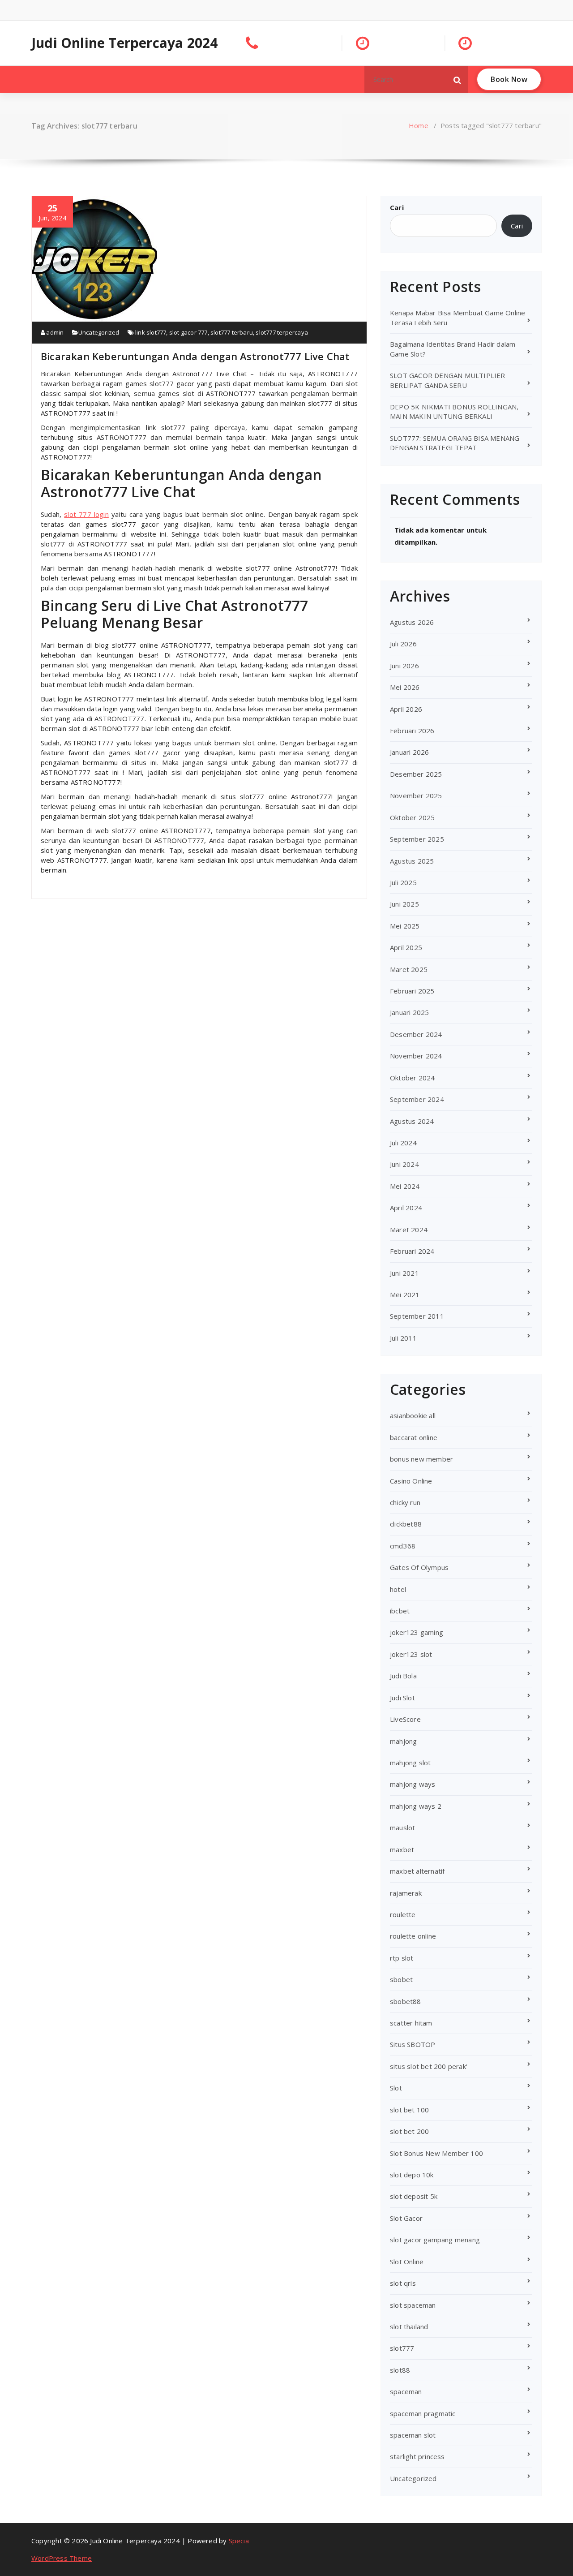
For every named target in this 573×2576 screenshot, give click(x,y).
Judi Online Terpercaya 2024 (124, 43)
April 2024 (406, 1208)
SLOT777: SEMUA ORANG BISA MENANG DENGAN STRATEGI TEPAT (455, 443)
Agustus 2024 (412, 1121)
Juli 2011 (403, 1338)
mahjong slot (410, 1763)
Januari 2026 (409, 752)
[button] (458, 79)
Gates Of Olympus (419, 1567)
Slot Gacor (406, 2218)
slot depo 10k (412, 2175)
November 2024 (416, 1056)
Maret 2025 (409, 969)
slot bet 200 (409, 2131)
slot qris (403, 2283)
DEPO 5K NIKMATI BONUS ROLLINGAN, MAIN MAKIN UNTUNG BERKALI (454, 411)
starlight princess (417, 2456)
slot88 (400, 2370)
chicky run (405, 1502)
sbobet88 (406, 2001)
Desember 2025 (416, 774)
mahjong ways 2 (416, 1806)
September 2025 (417, 839)
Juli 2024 (403, 1143)
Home (419, 125)
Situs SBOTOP (413, 2044)
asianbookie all (413, 1415)
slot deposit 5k (414, 2196)
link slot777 (151, 332)
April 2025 (406, 947)
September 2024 (417, 1099)
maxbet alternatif (417, 1871)
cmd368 (403, 1546)
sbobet (401, 1979)
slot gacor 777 (188, 332)
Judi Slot (402, 1698)
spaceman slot (413, 2435)
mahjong (403, 1741)
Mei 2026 (405, 687)
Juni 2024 (404, 1164)
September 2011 (417, 1316)
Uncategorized (99, 332)
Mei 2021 (405, 1294)
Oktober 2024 (412, 1078)
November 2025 (416, 796)
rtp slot (402, 1958)
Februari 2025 (412, 991)
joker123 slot (411, 1654)
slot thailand (409, 2327)
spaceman (406, 2391)
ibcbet (400, 1611)
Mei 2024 (405, 1186)
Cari (397, 207)
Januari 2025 (409, 1012)
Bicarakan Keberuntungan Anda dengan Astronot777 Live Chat (195, 356)
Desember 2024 (416, 1034)
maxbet (402, 1849)
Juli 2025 (403, 882)
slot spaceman (413, 2305)
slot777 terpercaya (282, 332)
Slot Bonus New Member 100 (436, 2153)
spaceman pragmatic (423, 2413)
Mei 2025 (405, 926)
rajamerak (406, 1893)
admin (54, 332)
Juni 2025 (404, 904)
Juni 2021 (404, 1273)
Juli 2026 (403, 644)
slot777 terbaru (232, 332)
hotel (398, 1589)
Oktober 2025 (412, 817)
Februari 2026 (412, 731)
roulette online (413, 1936)
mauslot (402, 1828)
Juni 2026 (404, 666)
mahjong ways (413, 1784)
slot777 (402, 2348)
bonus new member (421, 1459)
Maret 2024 (409, 1230)
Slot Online (407, 2262)
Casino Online (411, 1481)
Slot (396, 2088)
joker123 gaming (417, 1632)
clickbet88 (406, 1524)
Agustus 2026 (412, 622)
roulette (403, 1914)
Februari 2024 (412, 1251)
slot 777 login (86, 514)
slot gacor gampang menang (435, 2240)
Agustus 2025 (412, 861)
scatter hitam (411, 2023)
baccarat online (414, 1437)
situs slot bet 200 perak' (429, 2066)
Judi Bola (403, 1676)
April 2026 (406, 709)
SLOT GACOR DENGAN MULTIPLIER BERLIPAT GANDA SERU (448, 380)
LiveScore (405, 1719)
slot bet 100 (409, 2110)
